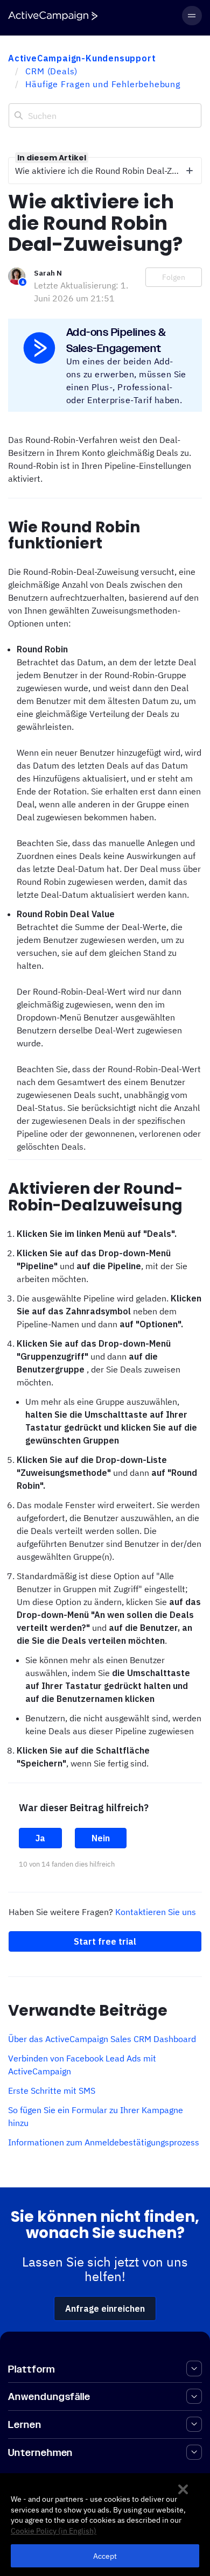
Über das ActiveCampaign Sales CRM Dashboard (102, 2039)
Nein (101, 1838)
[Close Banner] (183, 2489)
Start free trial (105, 1941)
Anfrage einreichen (105, 2308)
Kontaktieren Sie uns (156, 1912)
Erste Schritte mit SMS (52, 2091)
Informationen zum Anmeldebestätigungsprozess (104, 2142)
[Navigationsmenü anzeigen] (192, 16)
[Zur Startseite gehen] (53, 16)
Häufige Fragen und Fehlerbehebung (103, 84)
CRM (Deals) (51, 71)
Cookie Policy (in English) (54, 2531)
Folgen (174, 277)
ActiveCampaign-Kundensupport (82, 58)
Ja (40, 1838)
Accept (105, 2556)
